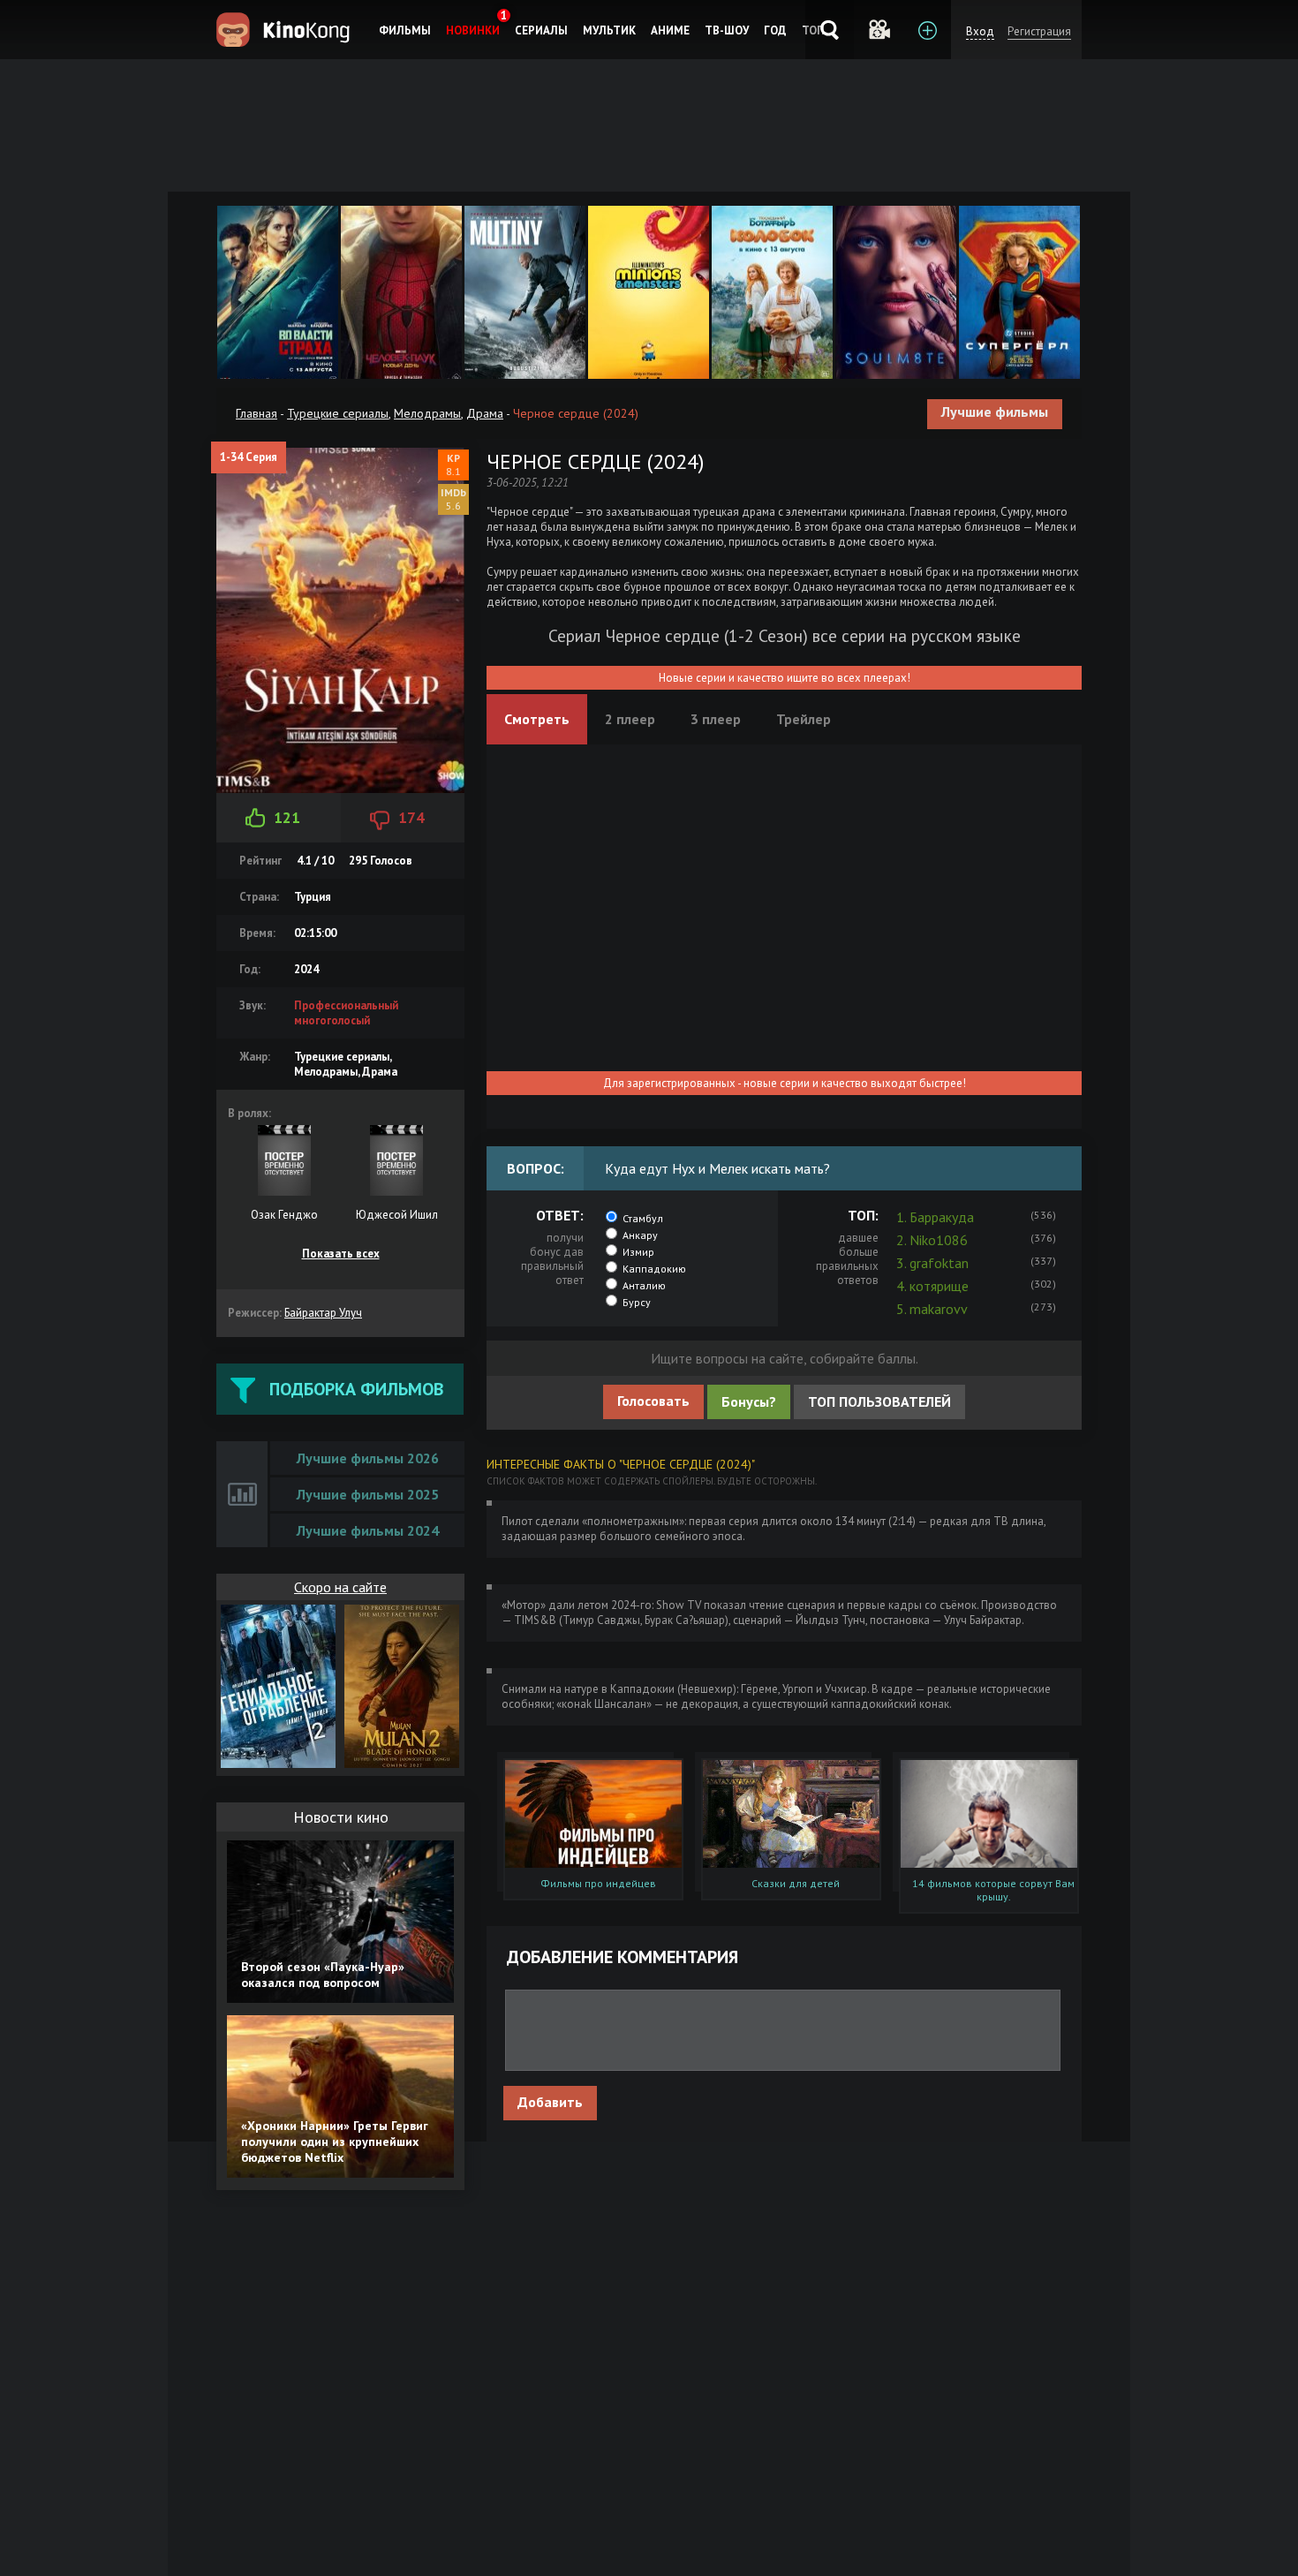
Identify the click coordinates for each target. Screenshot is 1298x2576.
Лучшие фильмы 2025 (368, 1494)
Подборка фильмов (356, 1389)
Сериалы (541, 30)
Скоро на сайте (340, 1587)
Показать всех (341, 1254)
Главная (257, 413)
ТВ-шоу (727, 30)
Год (775, 30)
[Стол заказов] (927, 30)
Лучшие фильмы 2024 (368, 1530)
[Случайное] (878, 30)
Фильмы (405, 30)
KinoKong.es (286, 30)
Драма (485, 413)
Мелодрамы (427, 413)
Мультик (609, 30)
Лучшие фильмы (995, 412)
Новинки (473, 30)
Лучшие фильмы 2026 (368, 1458)
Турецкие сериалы (338, 413)
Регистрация (1039, 31)
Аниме (670, 30)
